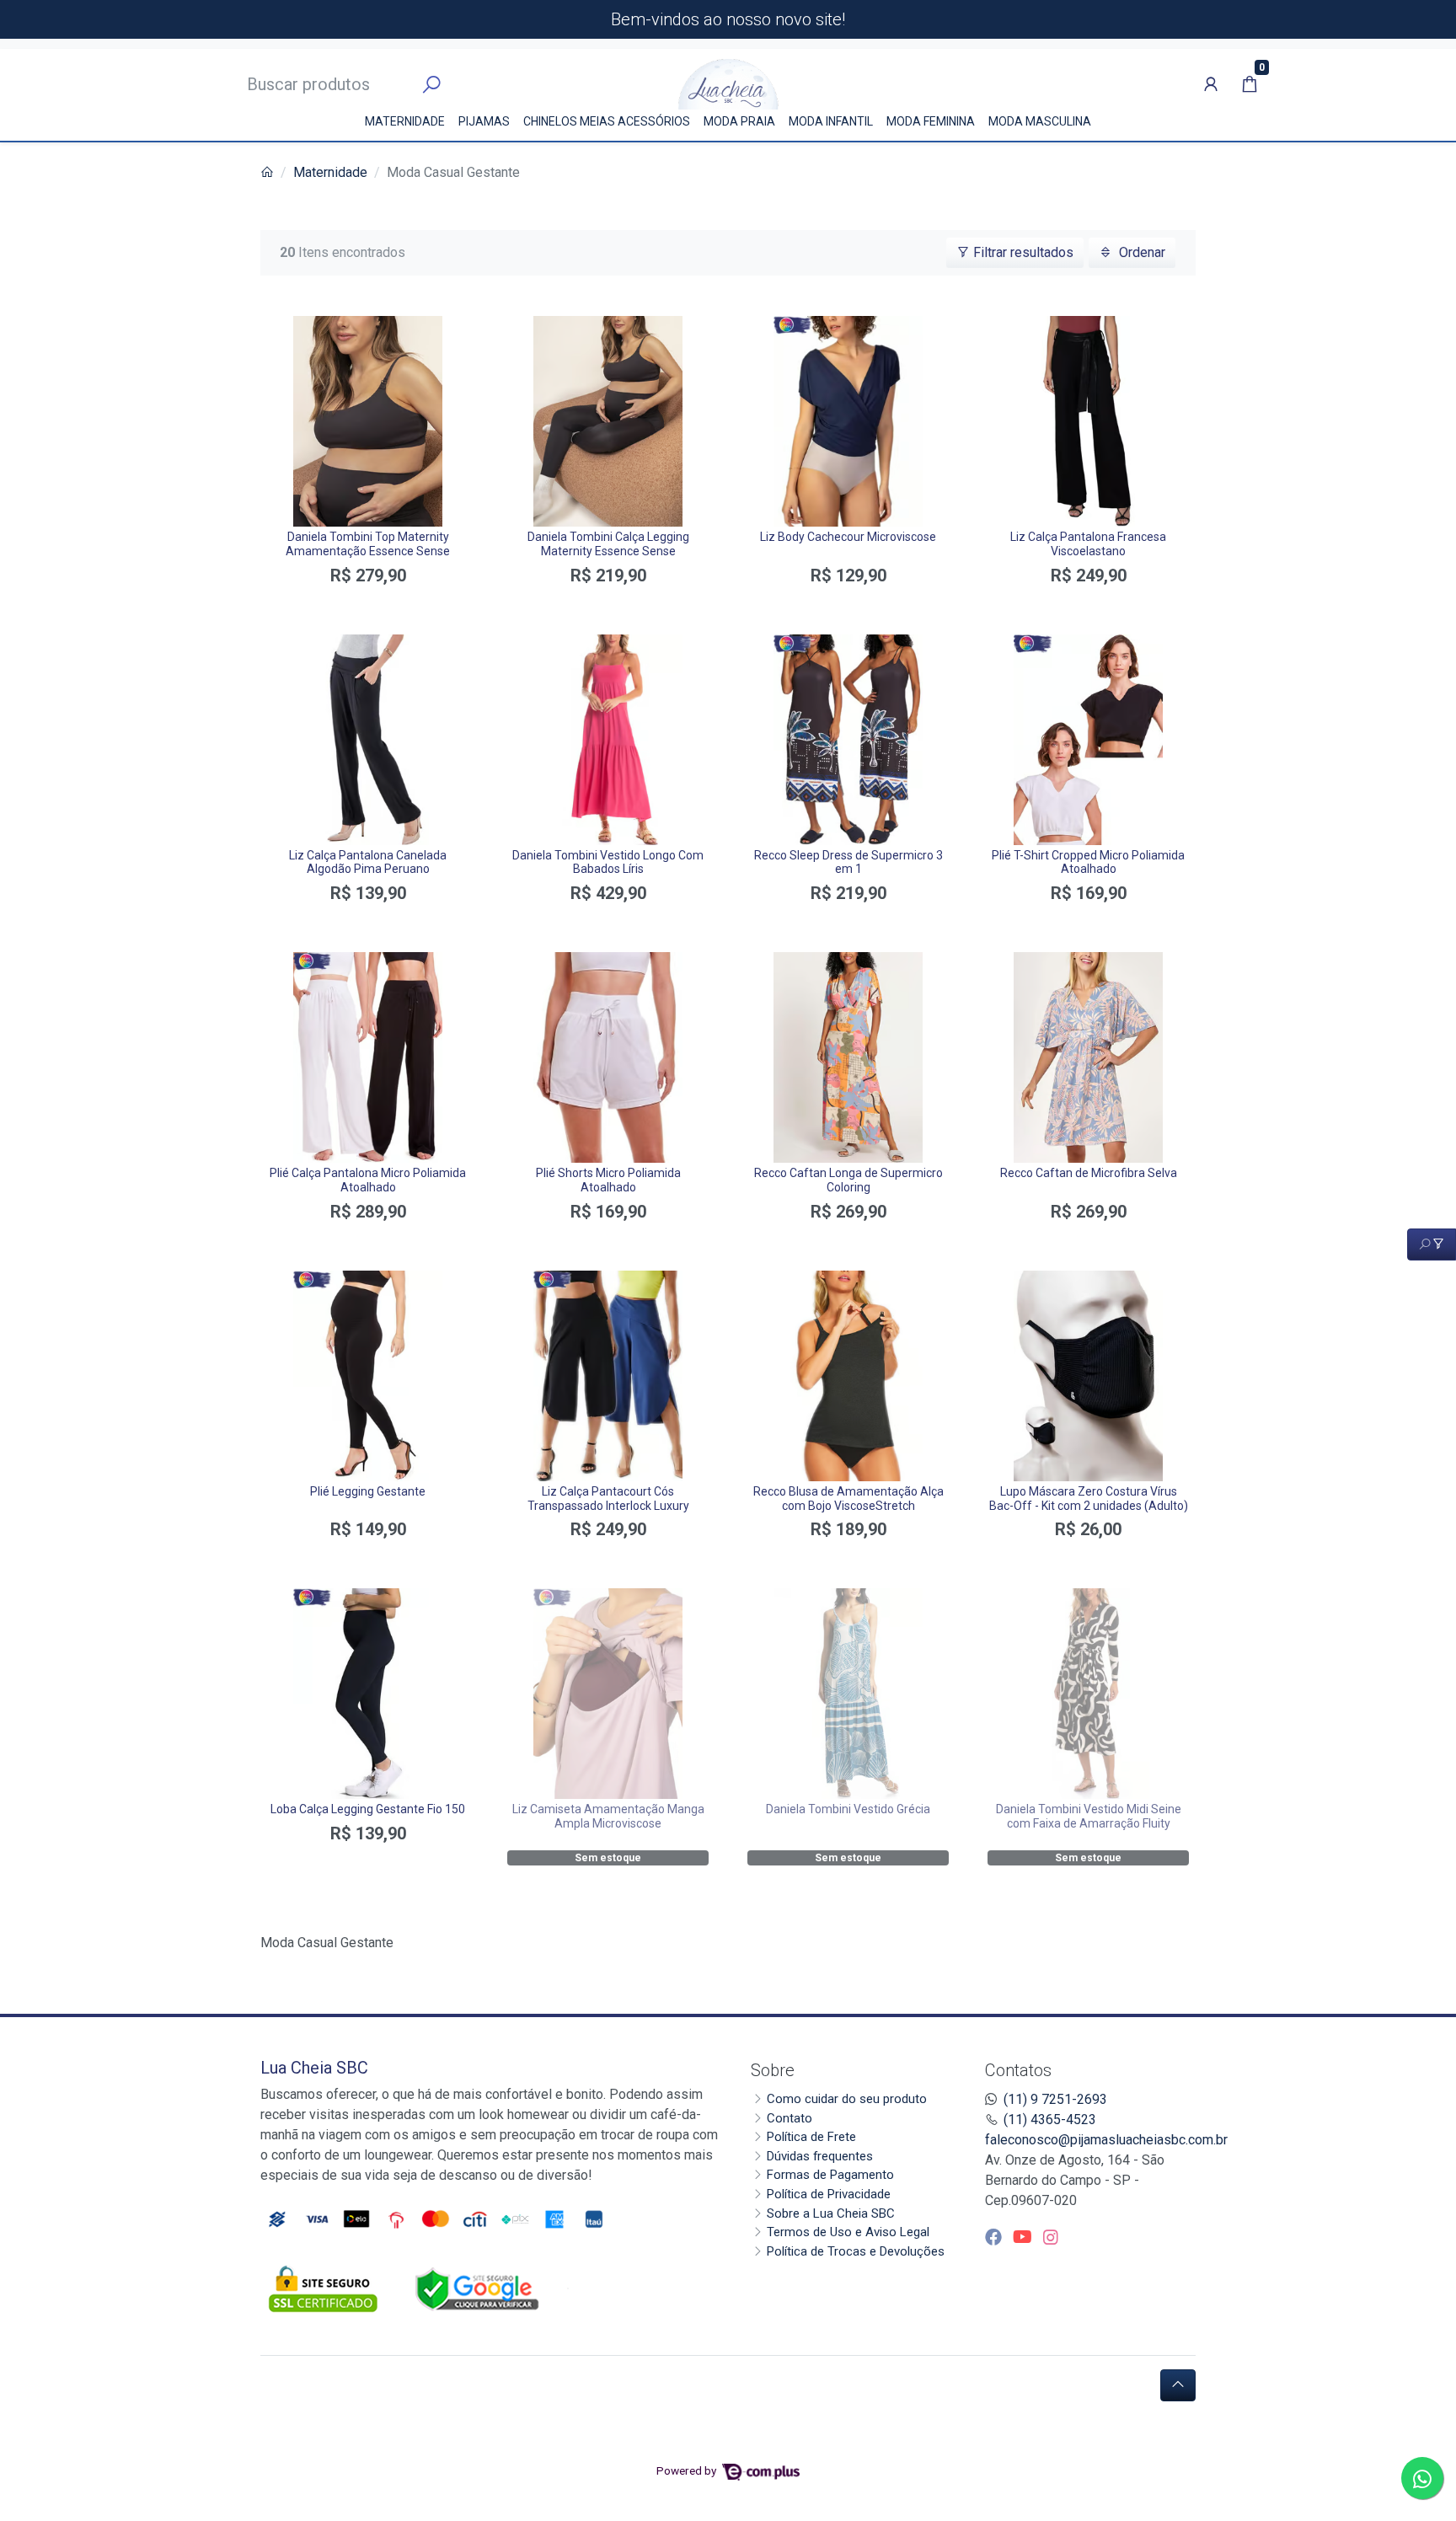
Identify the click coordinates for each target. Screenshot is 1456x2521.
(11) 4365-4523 (1050, 2120)
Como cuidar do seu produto (847, 2099)
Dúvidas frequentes (820, 2156)
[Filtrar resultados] (1432, 1244)
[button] (1211, 84)
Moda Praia (739, 121)
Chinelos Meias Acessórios (607, 121)
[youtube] (1025, 2237)
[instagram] (1051, 2237)
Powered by (688, 2470)
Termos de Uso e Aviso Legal (848, 2232)
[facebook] (996, 2237)
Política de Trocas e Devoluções (856, 2251)
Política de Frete (811, 2137)
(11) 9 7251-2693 (1055, 2099)
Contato (790, 2118)
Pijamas (484, 121)
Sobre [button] (773, 2070)
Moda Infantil (831, 121)
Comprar (368, 605)
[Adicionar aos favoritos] (288, 331)
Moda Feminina (931, 121)
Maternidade (405, 121)
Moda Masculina (1040, 121)
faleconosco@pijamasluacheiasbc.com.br (1106, 2140)
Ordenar (1140, 252)
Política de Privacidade (829, 2194)
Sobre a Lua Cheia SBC (831, 2213)
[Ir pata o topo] (1178, 2385)
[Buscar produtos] (431, 85)
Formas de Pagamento (830, 2175)
